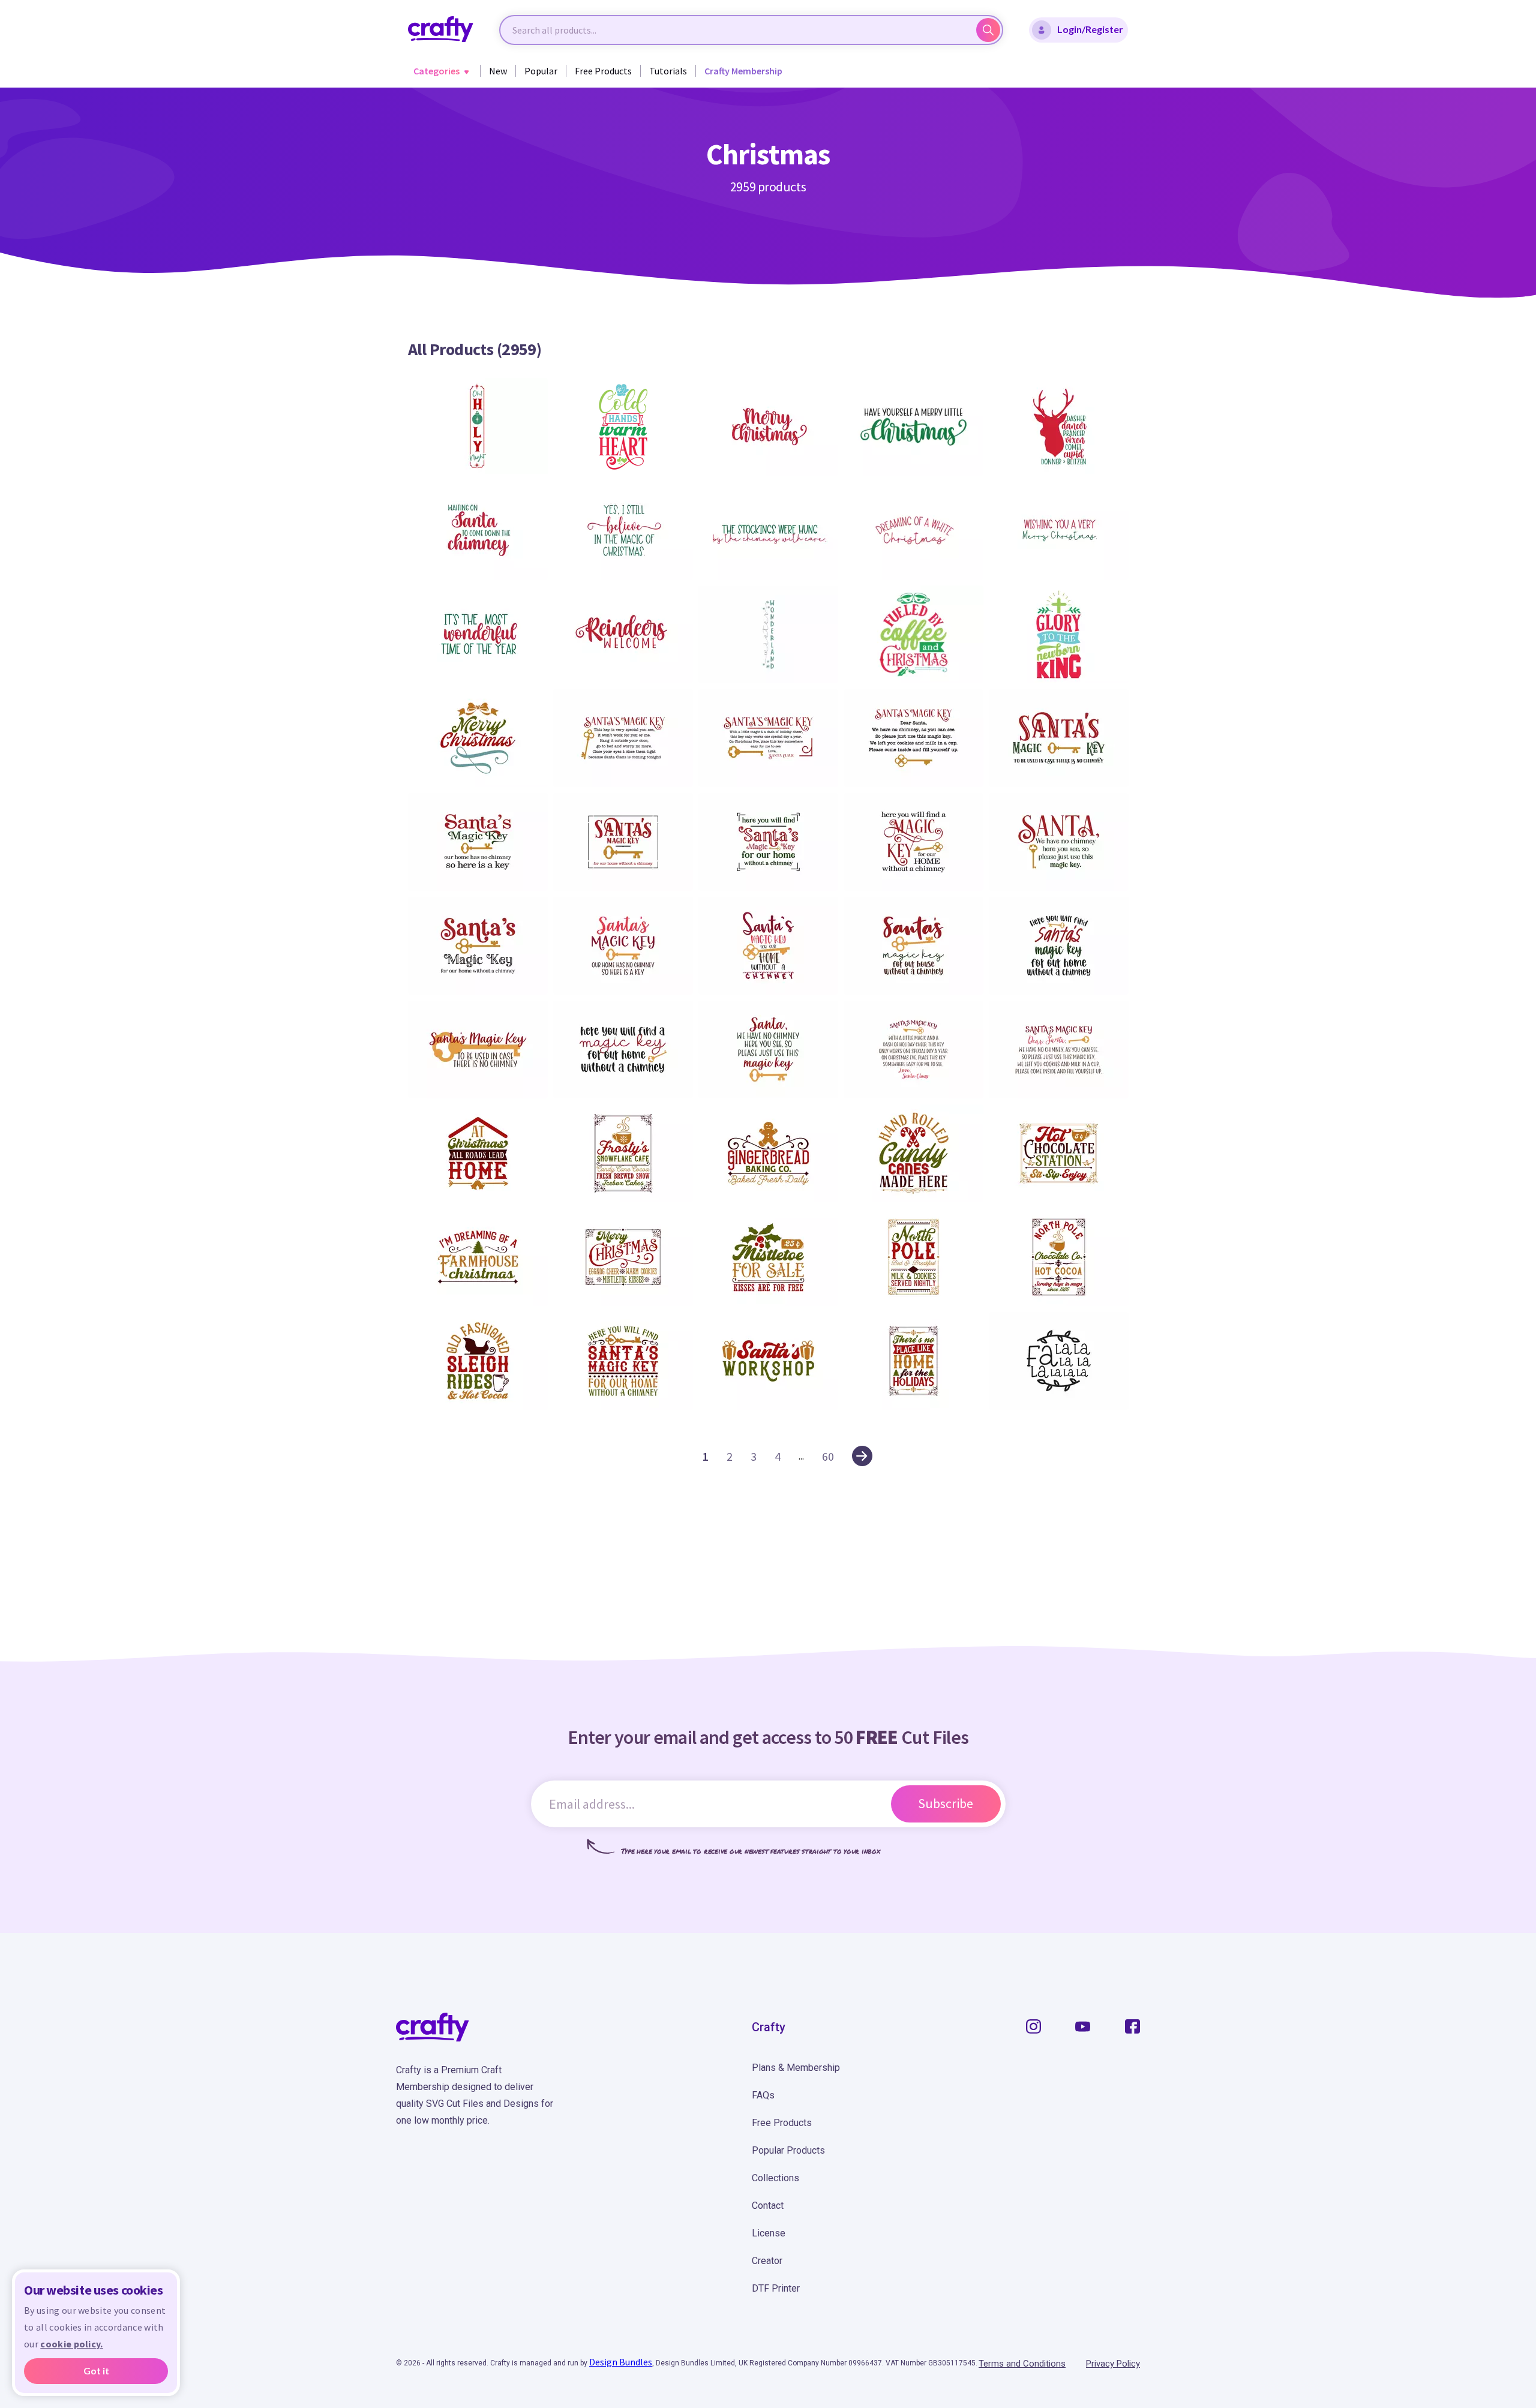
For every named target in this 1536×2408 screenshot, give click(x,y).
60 (828, 1456)
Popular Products (788, 2150)
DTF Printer (776, 2288)
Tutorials (668, 71)
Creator (767, 2261)
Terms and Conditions (1022, 2364)
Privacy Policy (1113, 2364)
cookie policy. (71, 2344)
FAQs (763, 2095)
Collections (775, 2178)
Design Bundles (621, 2362)
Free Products (603, 71)
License (769, 2233)
